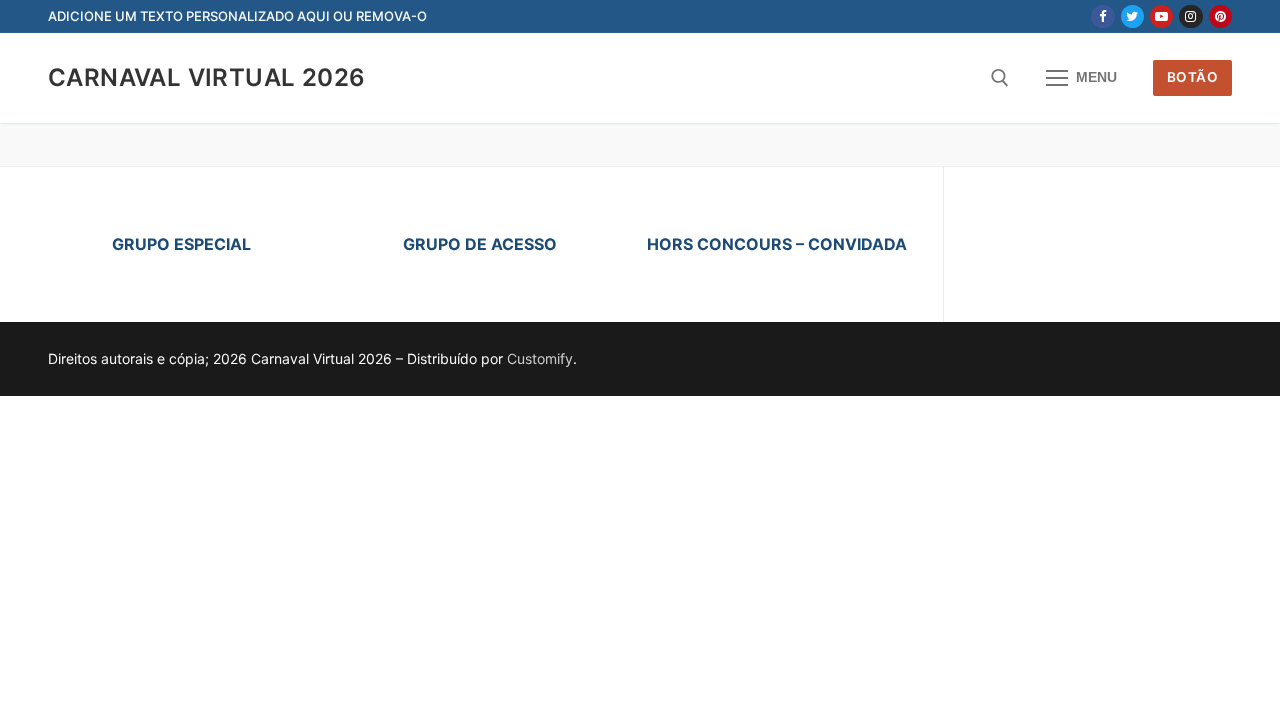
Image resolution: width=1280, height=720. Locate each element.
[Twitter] (1132, 16)
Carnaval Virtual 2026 (206, 77)
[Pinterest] (1220, 16)
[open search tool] (1000, 78)
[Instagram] (1190, 16)
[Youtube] (1161, 16)
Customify (540, 358)
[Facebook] (1102, 16)
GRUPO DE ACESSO (480, 244)
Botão (1193, 77)
